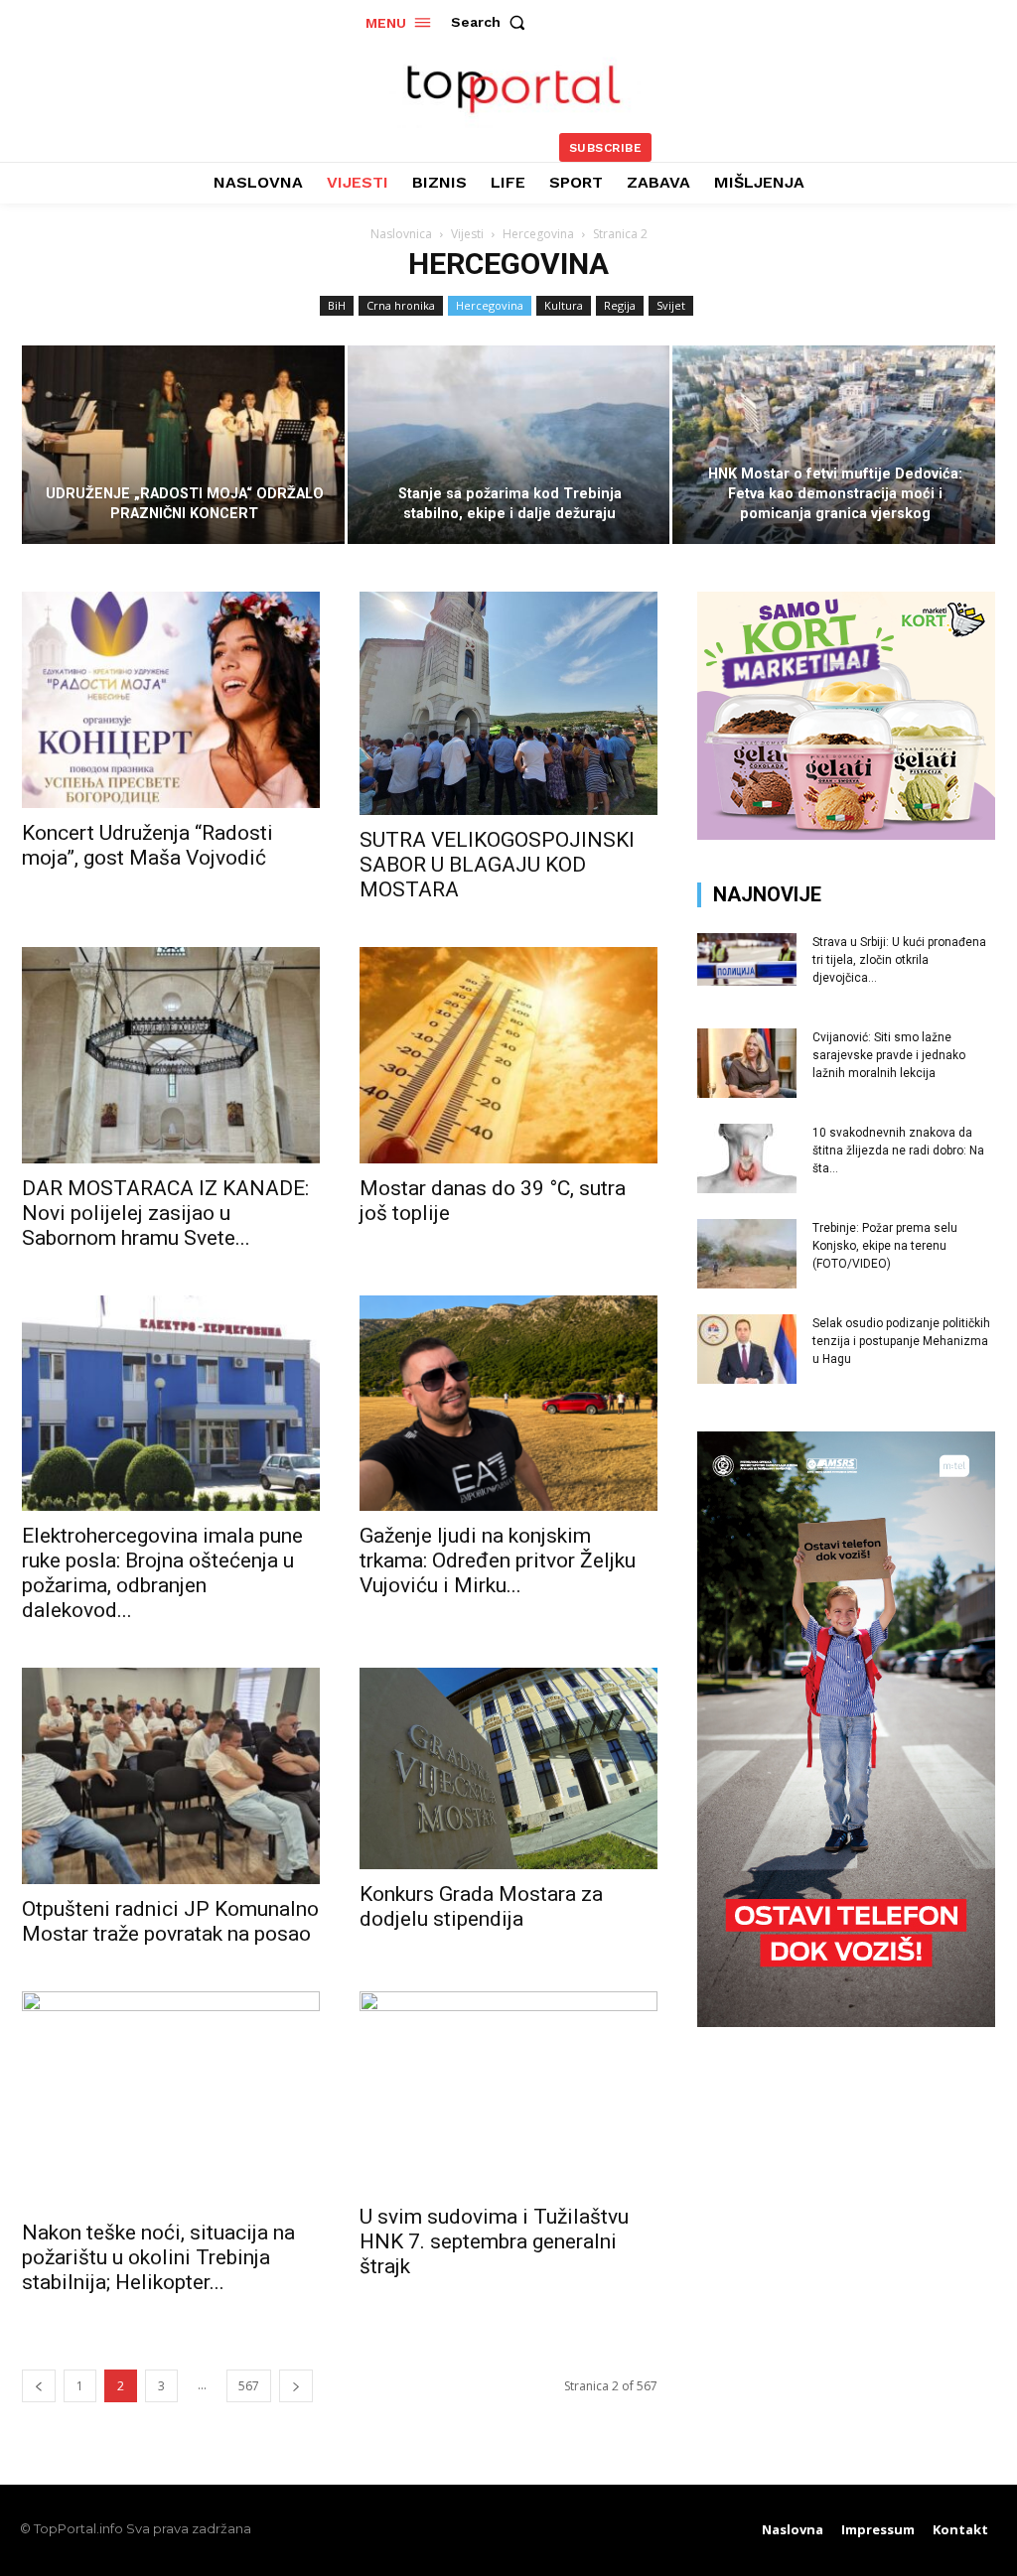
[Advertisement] (846, 2194)
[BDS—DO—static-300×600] (846, 2022)
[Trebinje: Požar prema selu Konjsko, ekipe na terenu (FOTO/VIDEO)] (747, 1254)
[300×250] (846, 834)
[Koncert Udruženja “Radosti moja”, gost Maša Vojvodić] (171, 700)
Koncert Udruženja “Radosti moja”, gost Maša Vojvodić (147, 845)
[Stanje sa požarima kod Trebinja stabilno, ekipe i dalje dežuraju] (509, 445)
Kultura (564, 305)
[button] (493, 22)
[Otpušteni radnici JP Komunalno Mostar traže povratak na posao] (171, 1776)
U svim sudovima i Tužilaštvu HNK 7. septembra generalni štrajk (494, 2241)
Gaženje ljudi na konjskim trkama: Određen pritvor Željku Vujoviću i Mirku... (498, 1560)
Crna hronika (401, 305)
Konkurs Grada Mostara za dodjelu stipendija (481, 1906)
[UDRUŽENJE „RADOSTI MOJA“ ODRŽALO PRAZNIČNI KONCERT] (183, 445)
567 (249, 2386)
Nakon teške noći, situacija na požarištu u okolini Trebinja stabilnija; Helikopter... (158, 2257)
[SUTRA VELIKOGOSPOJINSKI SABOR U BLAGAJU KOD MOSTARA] (508, 703)
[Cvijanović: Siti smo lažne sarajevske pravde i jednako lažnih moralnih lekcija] (747, 1063)
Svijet (671, 305)
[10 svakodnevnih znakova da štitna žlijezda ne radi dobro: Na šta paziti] (747, 1158)
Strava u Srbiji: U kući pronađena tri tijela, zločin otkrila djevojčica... (899, 960)
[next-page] (296, 2386)
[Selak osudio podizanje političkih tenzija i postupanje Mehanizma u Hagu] (747, 1349)
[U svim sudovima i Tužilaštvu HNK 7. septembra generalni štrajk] (508, 2092)
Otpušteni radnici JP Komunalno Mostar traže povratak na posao (170, 1921)
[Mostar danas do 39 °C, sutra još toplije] (508, 1055)
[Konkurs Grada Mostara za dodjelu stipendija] (508, 1768)
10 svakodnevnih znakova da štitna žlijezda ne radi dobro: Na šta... (898, 1151)
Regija (620, 305)
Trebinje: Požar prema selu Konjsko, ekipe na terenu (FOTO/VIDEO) (885, 1246)
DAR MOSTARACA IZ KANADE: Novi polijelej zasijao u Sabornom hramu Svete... (165, 1213)
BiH (337, 305)
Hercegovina (538, 234)
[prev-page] (39, 2386)
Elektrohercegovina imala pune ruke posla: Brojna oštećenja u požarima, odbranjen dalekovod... (162, 1573)
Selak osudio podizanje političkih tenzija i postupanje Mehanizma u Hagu (901, 1341)
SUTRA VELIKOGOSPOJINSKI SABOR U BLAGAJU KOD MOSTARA (497, 865)
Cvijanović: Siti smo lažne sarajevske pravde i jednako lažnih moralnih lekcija (889, 1055)
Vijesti (467, 234)
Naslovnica (401, 234)
